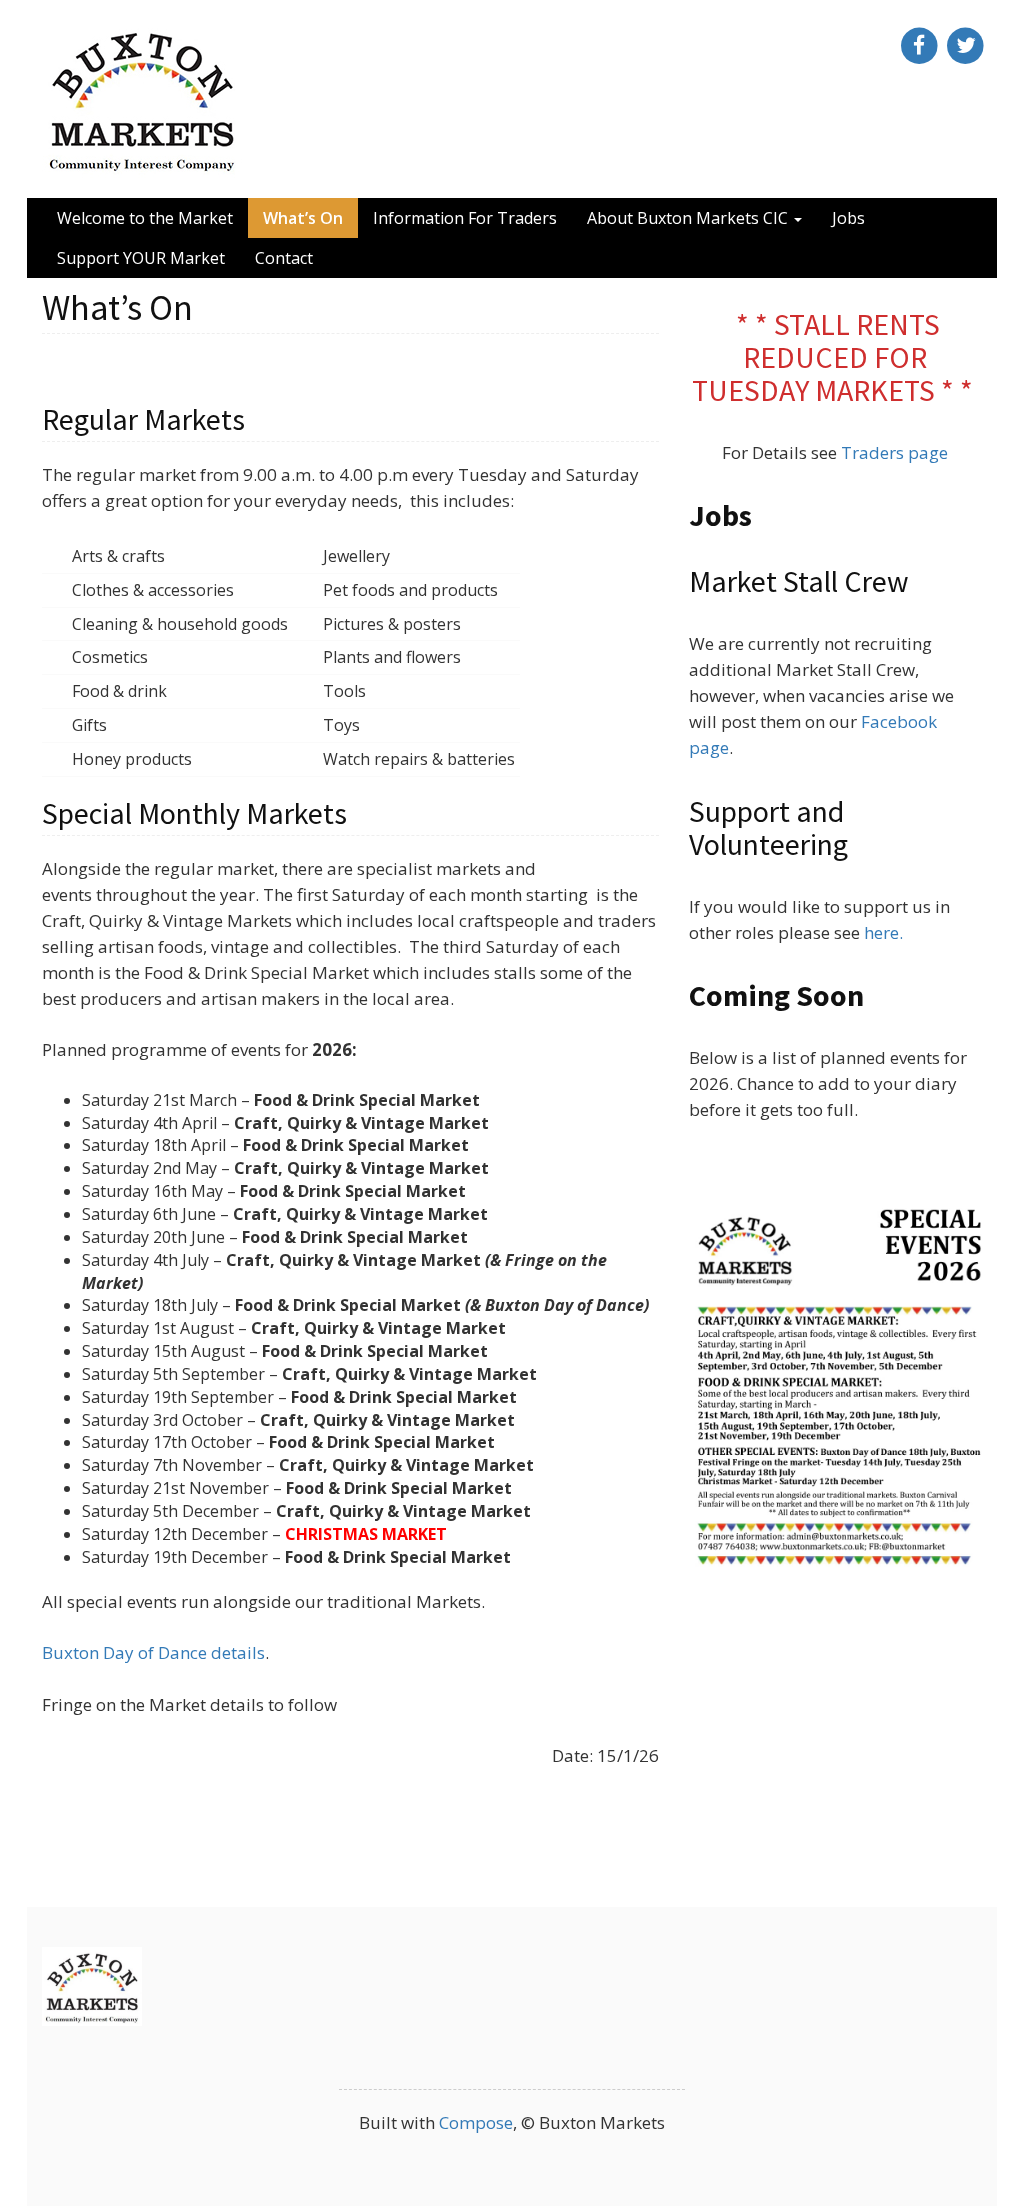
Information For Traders (465, 218)
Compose (476, 2122)
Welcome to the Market (145, 218)
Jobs (848, 218)
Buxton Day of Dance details (153, 1652)
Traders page (894, 452)
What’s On (303, 218)
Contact (284, 258)
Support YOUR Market (141, 258)
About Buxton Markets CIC (689, 218)
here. (883, 932)
